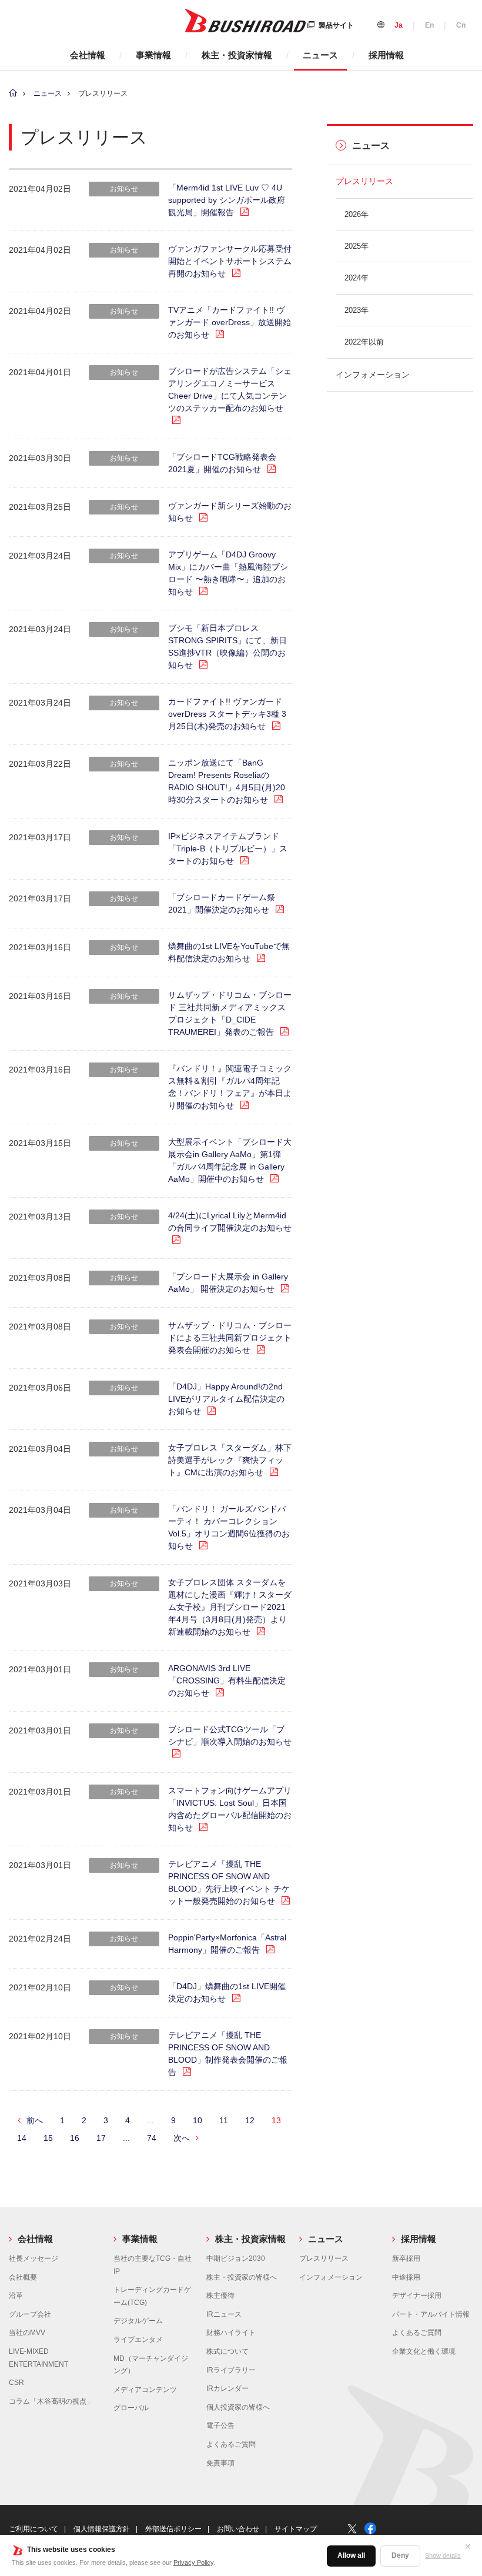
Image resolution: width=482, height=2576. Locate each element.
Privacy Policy (193, 2562)
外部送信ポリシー (173, 2529)
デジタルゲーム (138, 2321)
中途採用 (406, 2277)
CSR (16, 2383)
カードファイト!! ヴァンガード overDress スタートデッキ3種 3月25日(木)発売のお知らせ (227, 714)
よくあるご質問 (231, 2444)
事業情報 (153, 55)
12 (250, 2120)
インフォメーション (373, 375)
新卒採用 (406, 2258)
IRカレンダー (227, 2388)
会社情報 (88, 55)
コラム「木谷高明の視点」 (51, 2401)
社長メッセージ (34, 2258)
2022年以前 (364, 342)
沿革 (16, 2296)
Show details (443, 2555)
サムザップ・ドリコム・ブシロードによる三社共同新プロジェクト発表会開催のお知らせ (230, 1338)
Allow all (351, 2555)
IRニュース (224, 2314)
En (429, 25)
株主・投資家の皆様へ (242, 2277)
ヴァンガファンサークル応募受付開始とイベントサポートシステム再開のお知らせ (230, 261)
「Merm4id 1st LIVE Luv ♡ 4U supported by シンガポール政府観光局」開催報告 (227, 200)
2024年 (357, 278)
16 (75, 2138)
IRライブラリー (231, 2370)
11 (224, 2120)
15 (48, 2138)
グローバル (131, 2408)
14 (22, 2138)
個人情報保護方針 (102, 2529)
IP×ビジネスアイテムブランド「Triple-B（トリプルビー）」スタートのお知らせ (228, 848)
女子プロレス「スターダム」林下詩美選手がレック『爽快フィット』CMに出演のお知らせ (230, 1460)
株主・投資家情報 (237, 55)
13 (276, 2120)
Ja (399, 25)
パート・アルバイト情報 (431, 2314)
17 (101, 2138)
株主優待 (220, 2296)
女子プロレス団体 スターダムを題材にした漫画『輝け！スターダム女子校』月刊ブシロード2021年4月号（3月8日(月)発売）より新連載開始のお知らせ (230, 1607)
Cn (461, 25)
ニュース (320, 55)
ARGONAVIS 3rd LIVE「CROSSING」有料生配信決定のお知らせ (227, 1680)
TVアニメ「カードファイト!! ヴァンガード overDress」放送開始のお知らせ (230, 322)
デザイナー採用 (417, 2296)
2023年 (357, 310)
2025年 (357, 246)
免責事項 (220, 2463)
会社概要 (23, 2277)
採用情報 (386, 55)
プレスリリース (364, 181)
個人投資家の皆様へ (238, 2407)
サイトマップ (296, 2529)
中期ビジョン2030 (236, 2258)
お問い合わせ (238, 2529)
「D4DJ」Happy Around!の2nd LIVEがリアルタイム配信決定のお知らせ (226, 1399)
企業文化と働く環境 (424, 2351)
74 (152, 2138)
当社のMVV (27, 2333)
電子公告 (220, 2425)
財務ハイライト (231, 2333)
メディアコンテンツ (145, 2390)
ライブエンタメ (138, 2340)
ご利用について (34, 2529)
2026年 (357, 214)
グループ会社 (30, 2314)
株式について (227, 2351)
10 (198, 2120)
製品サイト (336, 25)
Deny (400, 2555)
